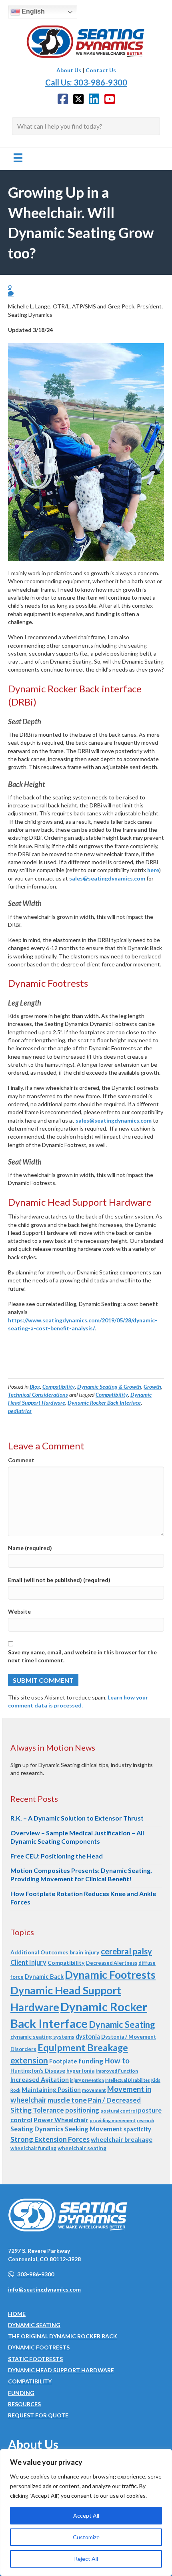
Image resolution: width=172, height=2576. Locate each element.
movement (94, 2090)
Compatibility (59, 1386)
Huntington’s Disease (38, 2071)
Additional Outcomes (39, 1952)
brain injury (85, 1952)
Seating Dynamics (37, 2129)
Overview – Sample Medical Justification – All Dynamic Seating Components (77, 1837)
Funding (21, 2393)
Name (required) (30, 1548)
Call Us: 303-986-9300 (86, 82)
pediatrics (20, 1411)
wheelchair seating (82, 2148)
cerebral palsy (126, 1951)
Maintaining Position (51, 2089)
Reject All (86, 2559)
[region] (86, 2512)
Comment (21, 1460)
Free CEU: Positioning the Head (57, 1856)
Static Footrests (35, 2359)
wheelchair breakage (122, 2139)
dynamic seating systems (42, 2037)
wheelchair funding (33, 2148)
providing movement (113, 2120)
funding (91, 2061)
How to (117, 2061)
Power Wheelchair (61, 2120)
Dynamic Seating (122, 2024)
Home (17, 2314)
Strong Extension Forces (50, 2139)
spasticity (137, 2129)
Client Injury (28, 1962)
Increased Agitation (40, 2079)
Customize (86, 2537)
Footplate (63, 2061)
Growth (152, 1386)
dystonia (88, 2036)
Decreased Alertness (112, 1963)
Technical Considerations (38, 1394)
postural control (119, 2111)
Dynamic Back (44, 1976)
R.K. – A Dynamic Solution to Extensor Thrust (77, 1818)
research (145, 2120)
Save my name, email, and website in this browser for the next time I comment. (82, 1656)
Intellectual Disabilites (128, 2080)
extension (29, 2060)
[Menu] (18, 158)
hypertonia (80, 2071)
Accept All (86, 2515)
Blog (35, 1386)
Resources (24, 2404)
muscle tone (67, 2100)
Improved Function (117, 2071)
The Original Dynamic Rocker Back (63, 2336)
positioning (82, 2110)
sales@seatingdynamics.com (107, 878)
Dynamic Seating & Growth (109, 1386)
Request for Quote (38, 2415)
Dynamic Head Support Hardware (61, 2370)
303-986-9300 (36, 2274)
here (153, 870)
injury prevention (87, 2080)
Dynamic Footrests (110, 1975)
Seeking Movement (94, 2129)
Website (19, 1611)
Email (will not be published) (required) (59, 1580)
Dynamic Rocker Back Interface (104, 1402)
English (32, 11)
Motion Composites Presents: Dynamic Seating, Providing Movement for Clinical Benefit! (81, 1874)
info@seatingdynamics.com (44, 2289)
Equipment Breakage (83, 2047)
